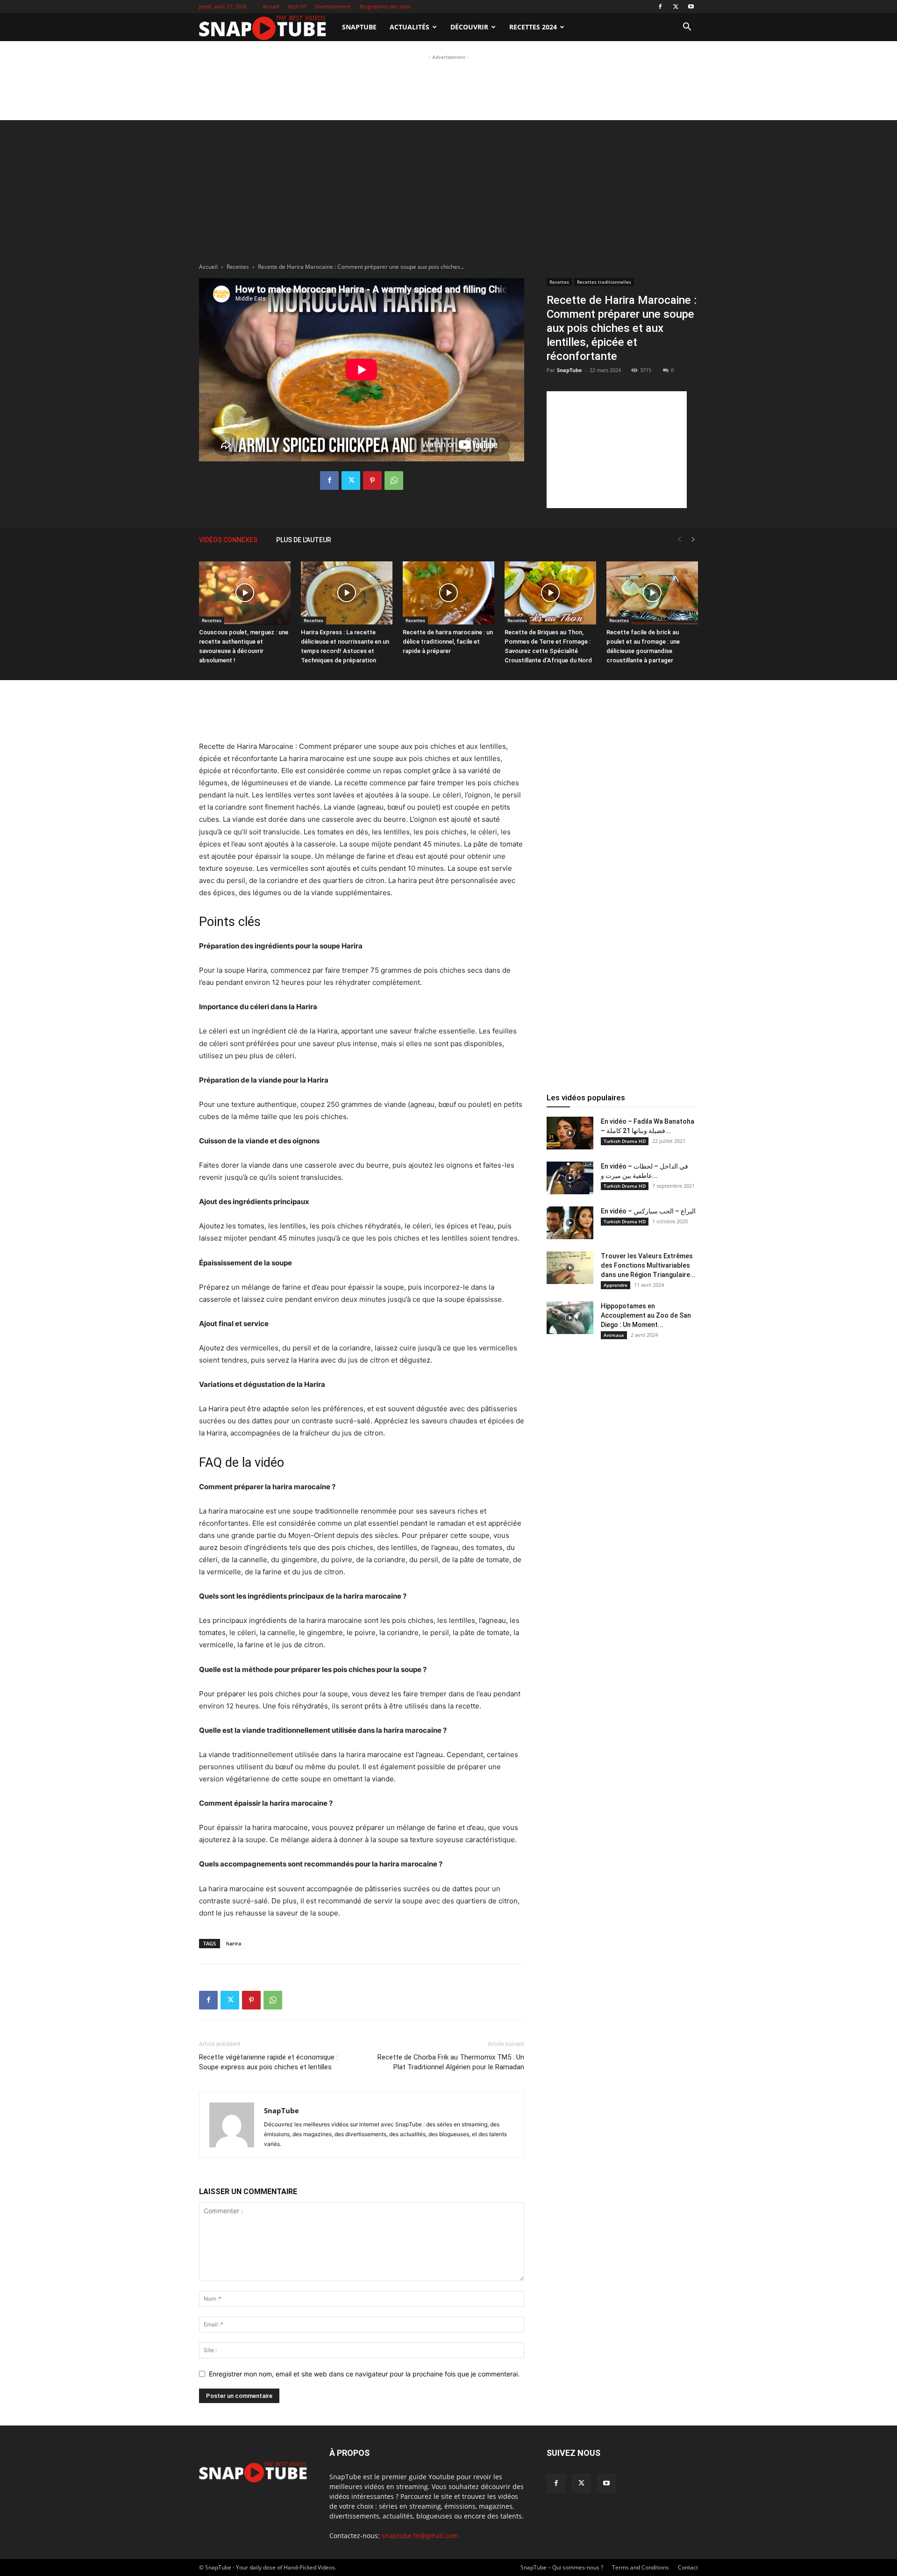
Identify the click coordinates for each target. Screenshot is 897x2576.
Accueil (271, 6)
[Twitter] (676, 7)
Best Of (297, 6)
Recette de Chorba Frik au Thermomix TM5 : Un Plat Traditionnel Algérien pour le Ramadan (451, 2062)
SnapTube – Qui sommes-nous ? (562, 2567)
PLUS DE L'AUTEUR (304, 540)
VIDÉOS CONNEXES (228, 540)
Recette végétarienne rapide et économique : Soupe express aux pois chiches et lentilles (268, 2062)
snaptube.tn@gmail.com (420, 2536)
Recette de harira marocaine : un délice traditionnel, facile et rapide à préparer (448, 642)
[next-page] (693, 540)
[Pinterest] (372, 481)
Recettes (238, 267)
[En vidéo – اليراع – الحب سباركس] (570, 1223)
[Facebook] (660, 7)
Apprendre (616, 1285)
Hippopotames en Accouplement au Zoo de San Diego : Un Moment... (646, 1315)
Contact (688, 2567)
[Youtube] (691, 7)
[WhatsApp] (394, 481)
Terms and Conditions (641, 2567)
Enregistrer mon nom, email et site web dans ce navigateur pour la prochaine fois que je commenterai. (364, 2374)
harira (234, 1943)
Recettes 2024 (533, 27)
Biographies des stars (385, 6)
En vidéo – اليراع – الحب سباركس (648, 1211)
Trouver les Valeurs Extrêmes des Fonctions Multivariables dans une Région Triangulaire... (648, 1265)
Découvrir (469, 27)
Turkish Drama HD (625, 1141)
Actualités (409, 27)
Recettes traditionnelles (604, 282)
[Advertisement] (448, 83)
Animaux (614, 1335)
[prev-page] (679, 540)
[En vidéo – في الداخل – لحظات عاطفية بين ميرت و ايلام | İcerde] (570, 1178)
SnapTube (359, 27)
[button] (687, 28)
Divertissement (333, 6)
